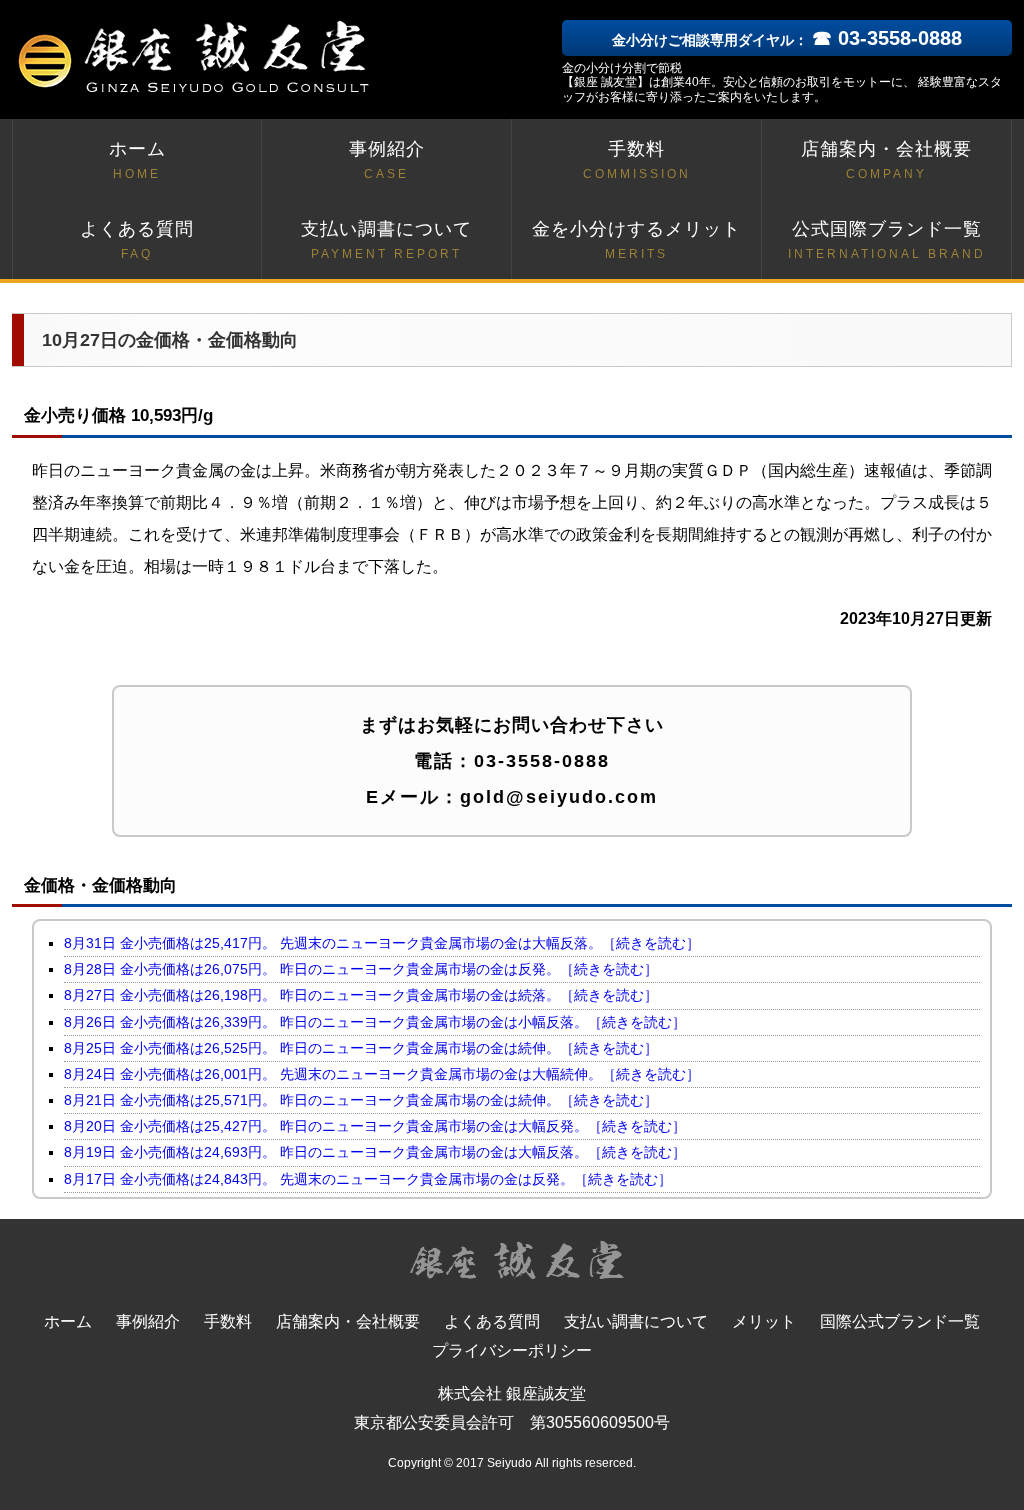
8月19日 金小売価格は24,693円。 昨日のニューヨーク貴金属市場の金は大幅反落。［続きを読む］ (375, 1152)
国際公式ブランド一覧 (900, 1321)
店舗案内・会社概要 (886, 160)
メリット (764, 1321)
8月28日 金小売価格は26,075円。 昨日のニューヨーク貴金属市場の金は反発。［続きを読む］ (361, 969)
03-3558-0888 (542, 761)
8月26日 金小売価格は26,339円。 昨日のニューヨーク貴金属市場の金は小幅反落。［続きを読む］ (375, 1022)
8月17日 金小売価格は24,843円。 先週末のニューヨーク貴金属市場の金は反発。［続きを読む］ (368, 1179)
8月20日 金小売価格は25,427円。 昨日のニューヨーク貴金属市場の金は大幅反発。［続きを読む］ (375, 1126)
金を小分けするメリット (636, 240)
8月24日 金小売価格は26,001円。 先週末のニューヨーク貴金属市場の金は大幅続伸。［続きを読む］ (382, 1074)
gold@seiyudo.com (559, 797)
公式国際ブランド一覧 (887, 240)
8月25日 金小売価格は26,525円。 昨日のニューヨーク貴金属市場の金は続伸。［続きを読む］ (361, 1048)
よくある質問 (137, 240)
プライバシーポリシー (512, 1350)
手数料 (637, 160)
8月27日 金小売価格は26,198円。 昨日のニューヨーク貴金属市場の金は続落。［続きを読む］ (361, 995)
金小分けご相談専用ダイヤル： (787, 40)
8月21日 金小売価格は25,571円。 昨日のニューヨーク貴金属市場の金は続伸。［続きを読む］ (361, 1100)
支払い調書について (386, 240)
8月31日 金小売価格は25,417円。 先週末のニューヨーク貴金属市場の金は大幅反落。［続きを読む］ (382, 943)
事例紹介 (387, 160)
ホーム (137, 160)
